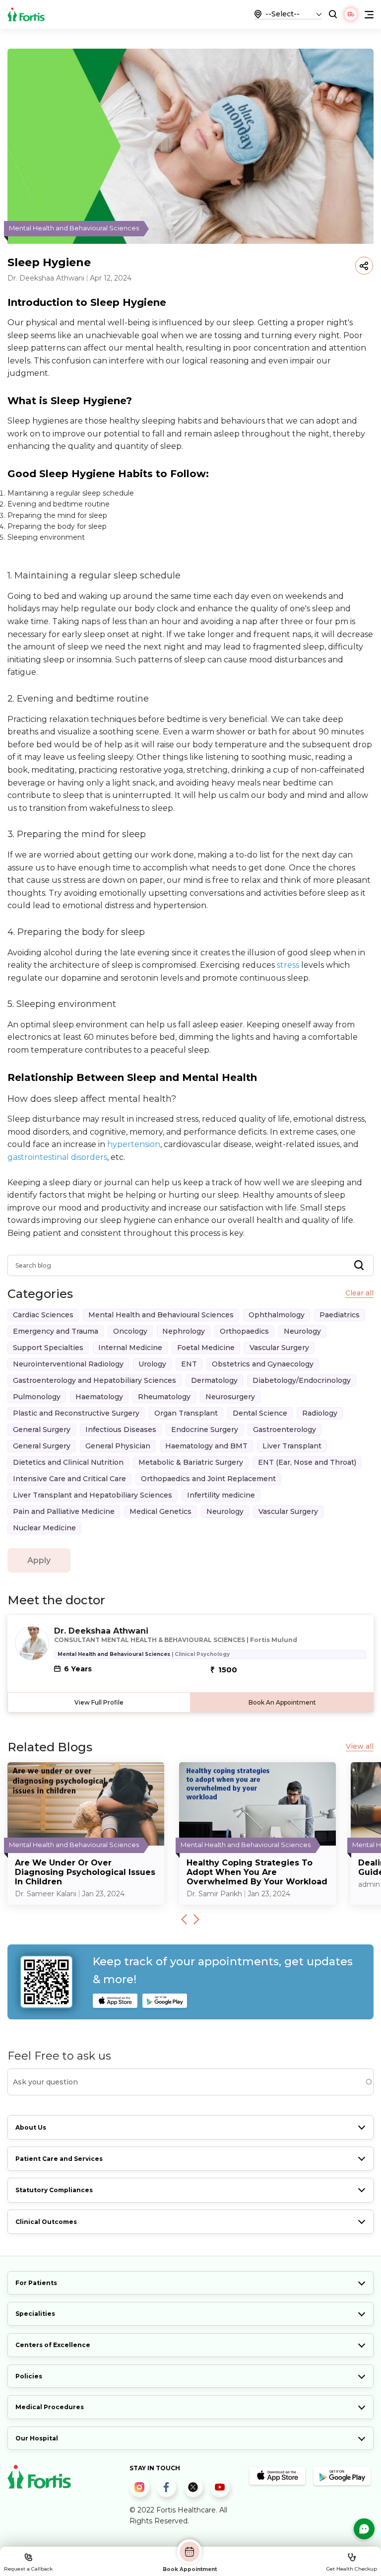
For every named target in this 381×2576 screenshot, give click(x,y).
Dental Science (260, 1413)
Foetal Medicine (206, 1348)
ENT (189, 1364)
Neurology (302, 1331)
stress (288, 965)
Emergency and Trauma (56, 1331)
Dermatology (214, 1380)
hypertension (134, 1144)
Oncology (130, 1331)
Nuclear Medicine (44, 1528)
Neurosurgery (230, 1397)
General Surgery (42, 1430)
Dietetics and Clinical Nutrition (68, 1462)
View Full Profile (99, 1702)
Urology (152, 1364)
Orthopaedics (244, 1331)
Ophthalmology (277, 1315)
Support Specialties (48, 1348)
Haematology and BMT (206, 1446)
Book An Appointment (282, 1702)
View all (360, 1747)
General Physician (118, 1446)
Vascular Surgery (279, 1348)
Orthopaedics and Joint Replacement (208, 1479)
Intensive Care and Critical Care (69, 1479)
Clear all (359, 1293)
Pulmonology (37, 1397)
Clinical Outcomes (46, 2222)
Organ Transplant (186, 1413)
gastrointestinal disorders (57, 1157)
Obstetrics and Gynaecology (263, 1364)
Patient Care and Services (59, 2159)
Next (196, 1919)
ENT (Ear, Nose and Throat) (307, 1462)
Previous (184, 1919)
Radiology (320, 1413)
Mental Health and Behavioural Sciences (161, 1315)
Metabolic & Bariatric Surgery (191, 1462)
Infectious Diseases (121, 1430)
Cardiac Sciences (43, 1315)
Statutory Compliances (54, 2190)
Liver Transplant (292, 1446)
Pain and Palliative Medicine (64, 1511)
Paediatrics (340, 1315)
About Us (31, 2127)
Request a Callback (28, 2569)
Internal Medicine (130, 1348)
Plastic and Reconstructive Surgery (76, 1413)
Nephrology (184, 1331)
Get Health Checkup (352, 2569)
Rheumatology (164, 1397)
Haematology (99, 1397)
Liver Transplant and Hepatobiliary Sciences (93, 1495)
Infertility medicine (221, 1495)
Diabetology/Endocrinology (302, 1380)
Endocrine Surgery (205, 1430)
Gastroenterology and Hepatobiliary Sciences (95, 1380)
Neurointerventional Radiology (68, 1364)
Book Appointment (190, 2569)
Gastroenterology (285, 1430)
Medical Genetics (160, 1511)
